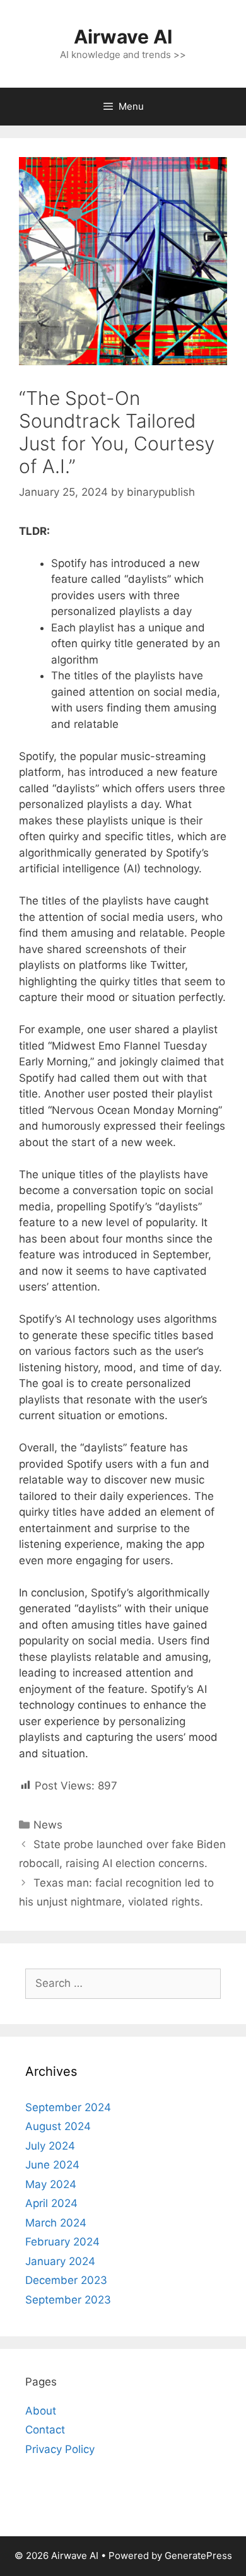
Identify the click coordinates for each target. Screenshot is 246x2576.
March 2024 (56, 2223)
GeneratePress (198, 2556)
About (41, 2411)
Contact (45, 2430)
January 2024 (60, 2261)
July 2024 (50, 2146)
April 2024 (51, 2203)
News (48, 1825)
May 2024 (51, 2184)
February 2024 (62, 2242)
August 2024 (58, 2126)
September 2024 (68, 2107)
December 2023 (66, 2280)
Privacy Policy (60, 2449)
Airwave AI (123, 37)
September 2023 (68, 2300)
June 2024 (52, 2165)
